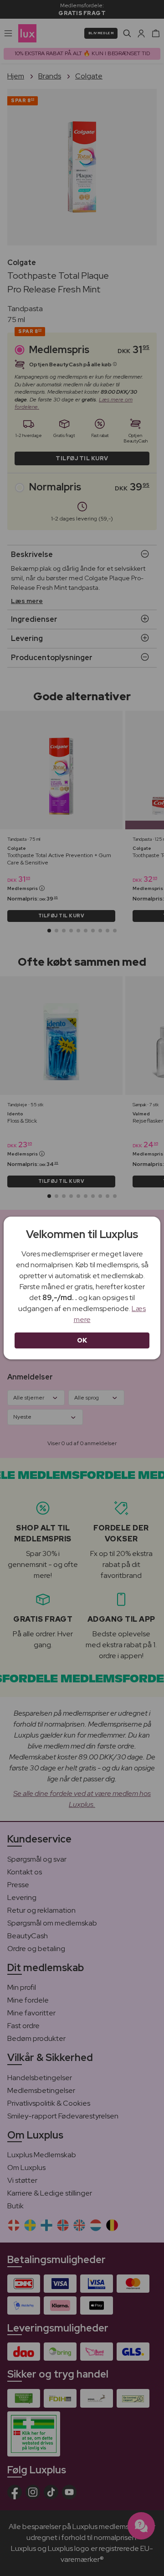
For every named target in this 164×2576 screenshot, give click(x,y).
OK (82, 1340)
